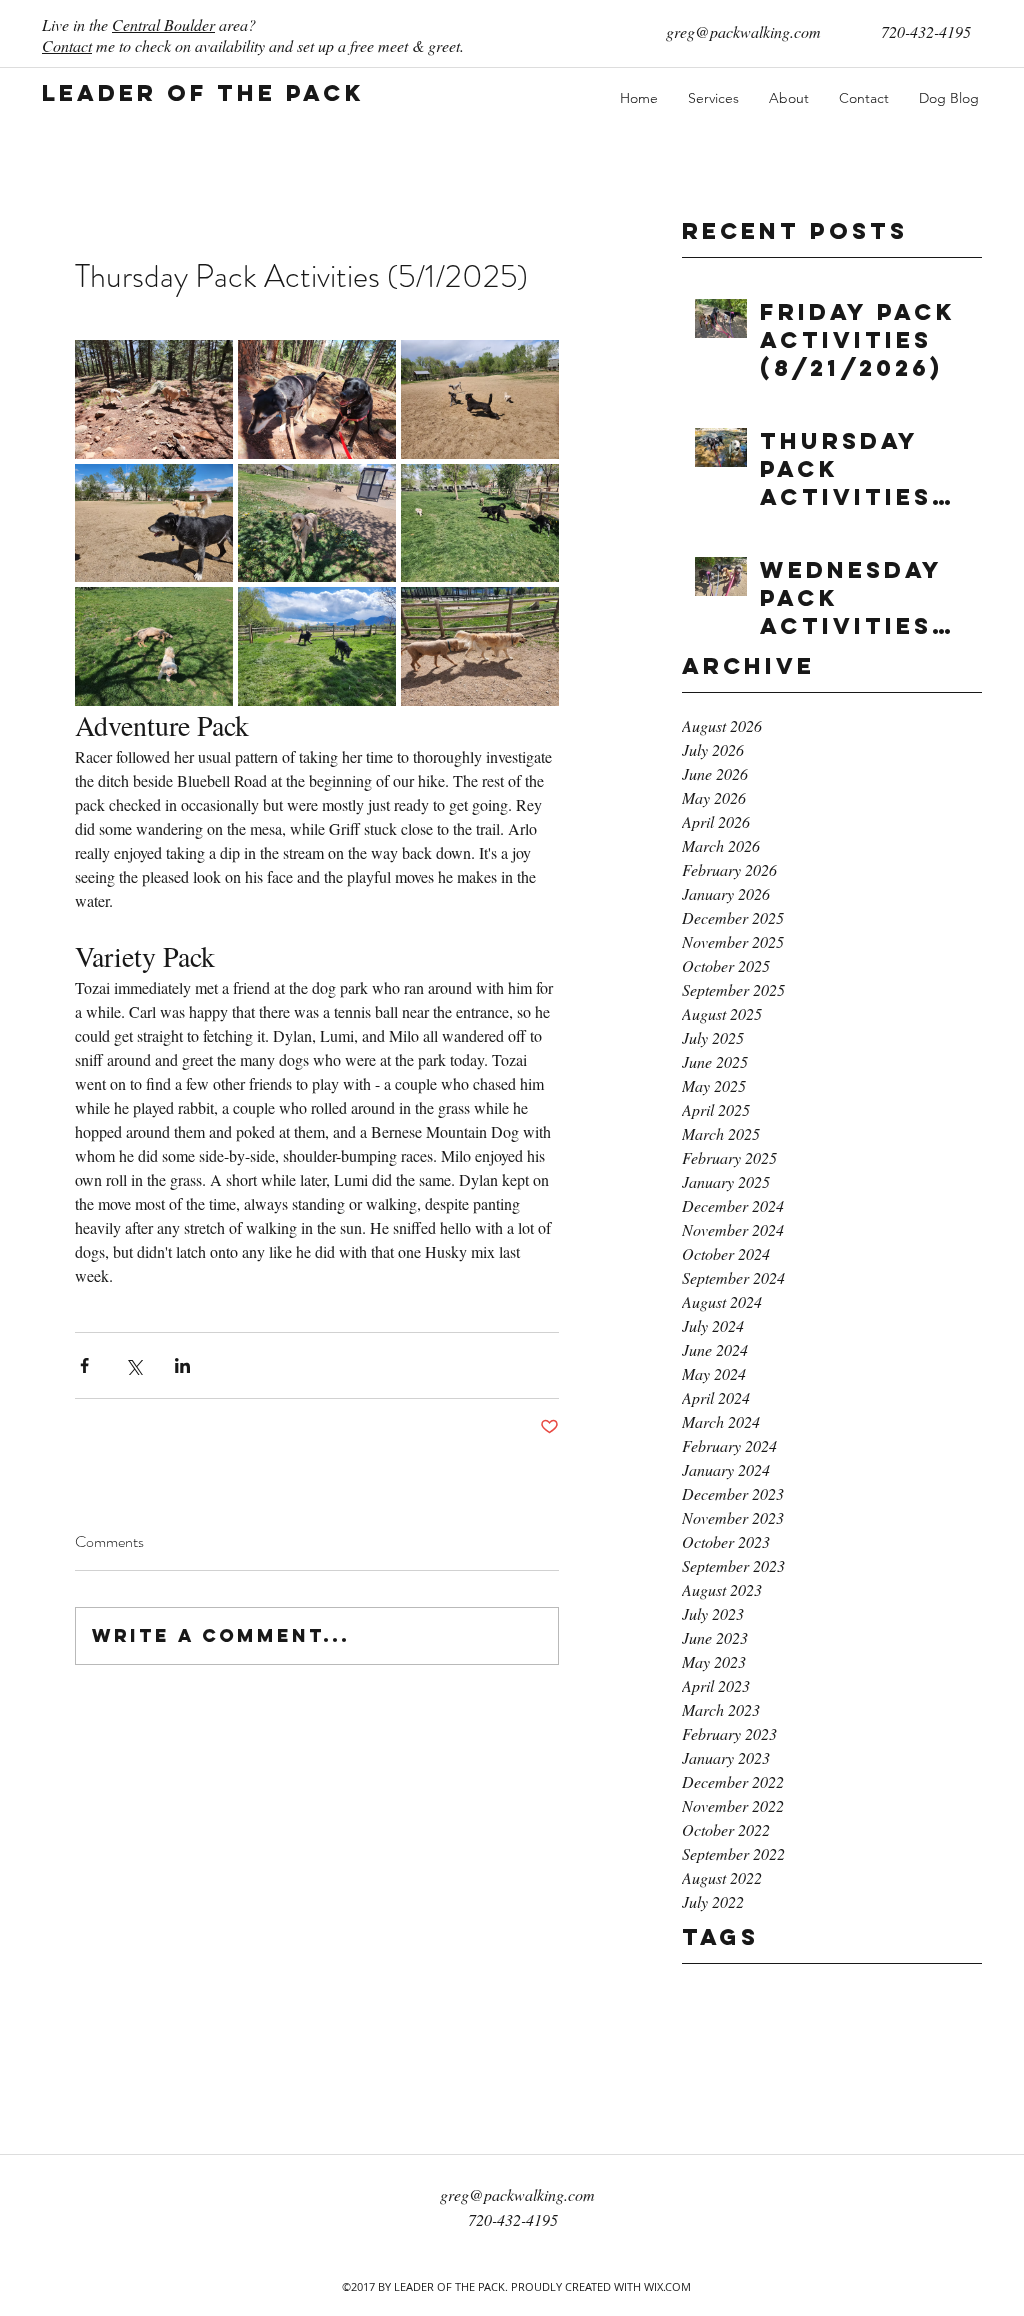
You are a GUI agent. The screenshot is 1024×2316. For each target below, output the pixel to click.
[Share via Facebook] (84, 1365)
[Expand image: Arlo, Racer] (317, 399)
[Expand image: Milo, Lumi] (480, 646)
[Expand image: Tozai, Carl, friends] (480, 399)
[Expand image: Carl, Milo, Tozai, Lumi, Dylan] (480, 523)
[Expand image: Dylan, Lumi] (154, 523)
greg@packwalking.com (743, 31)
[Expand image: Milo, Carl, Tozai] (317, 523)
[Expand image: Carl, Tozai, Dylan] (317, 646)
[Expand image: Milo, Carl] (154, 646)
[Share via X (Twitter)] (133, 1365)
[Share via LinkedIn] (182, 1365)
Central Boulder (163, 24)
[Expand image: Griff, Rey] (154, 399)
